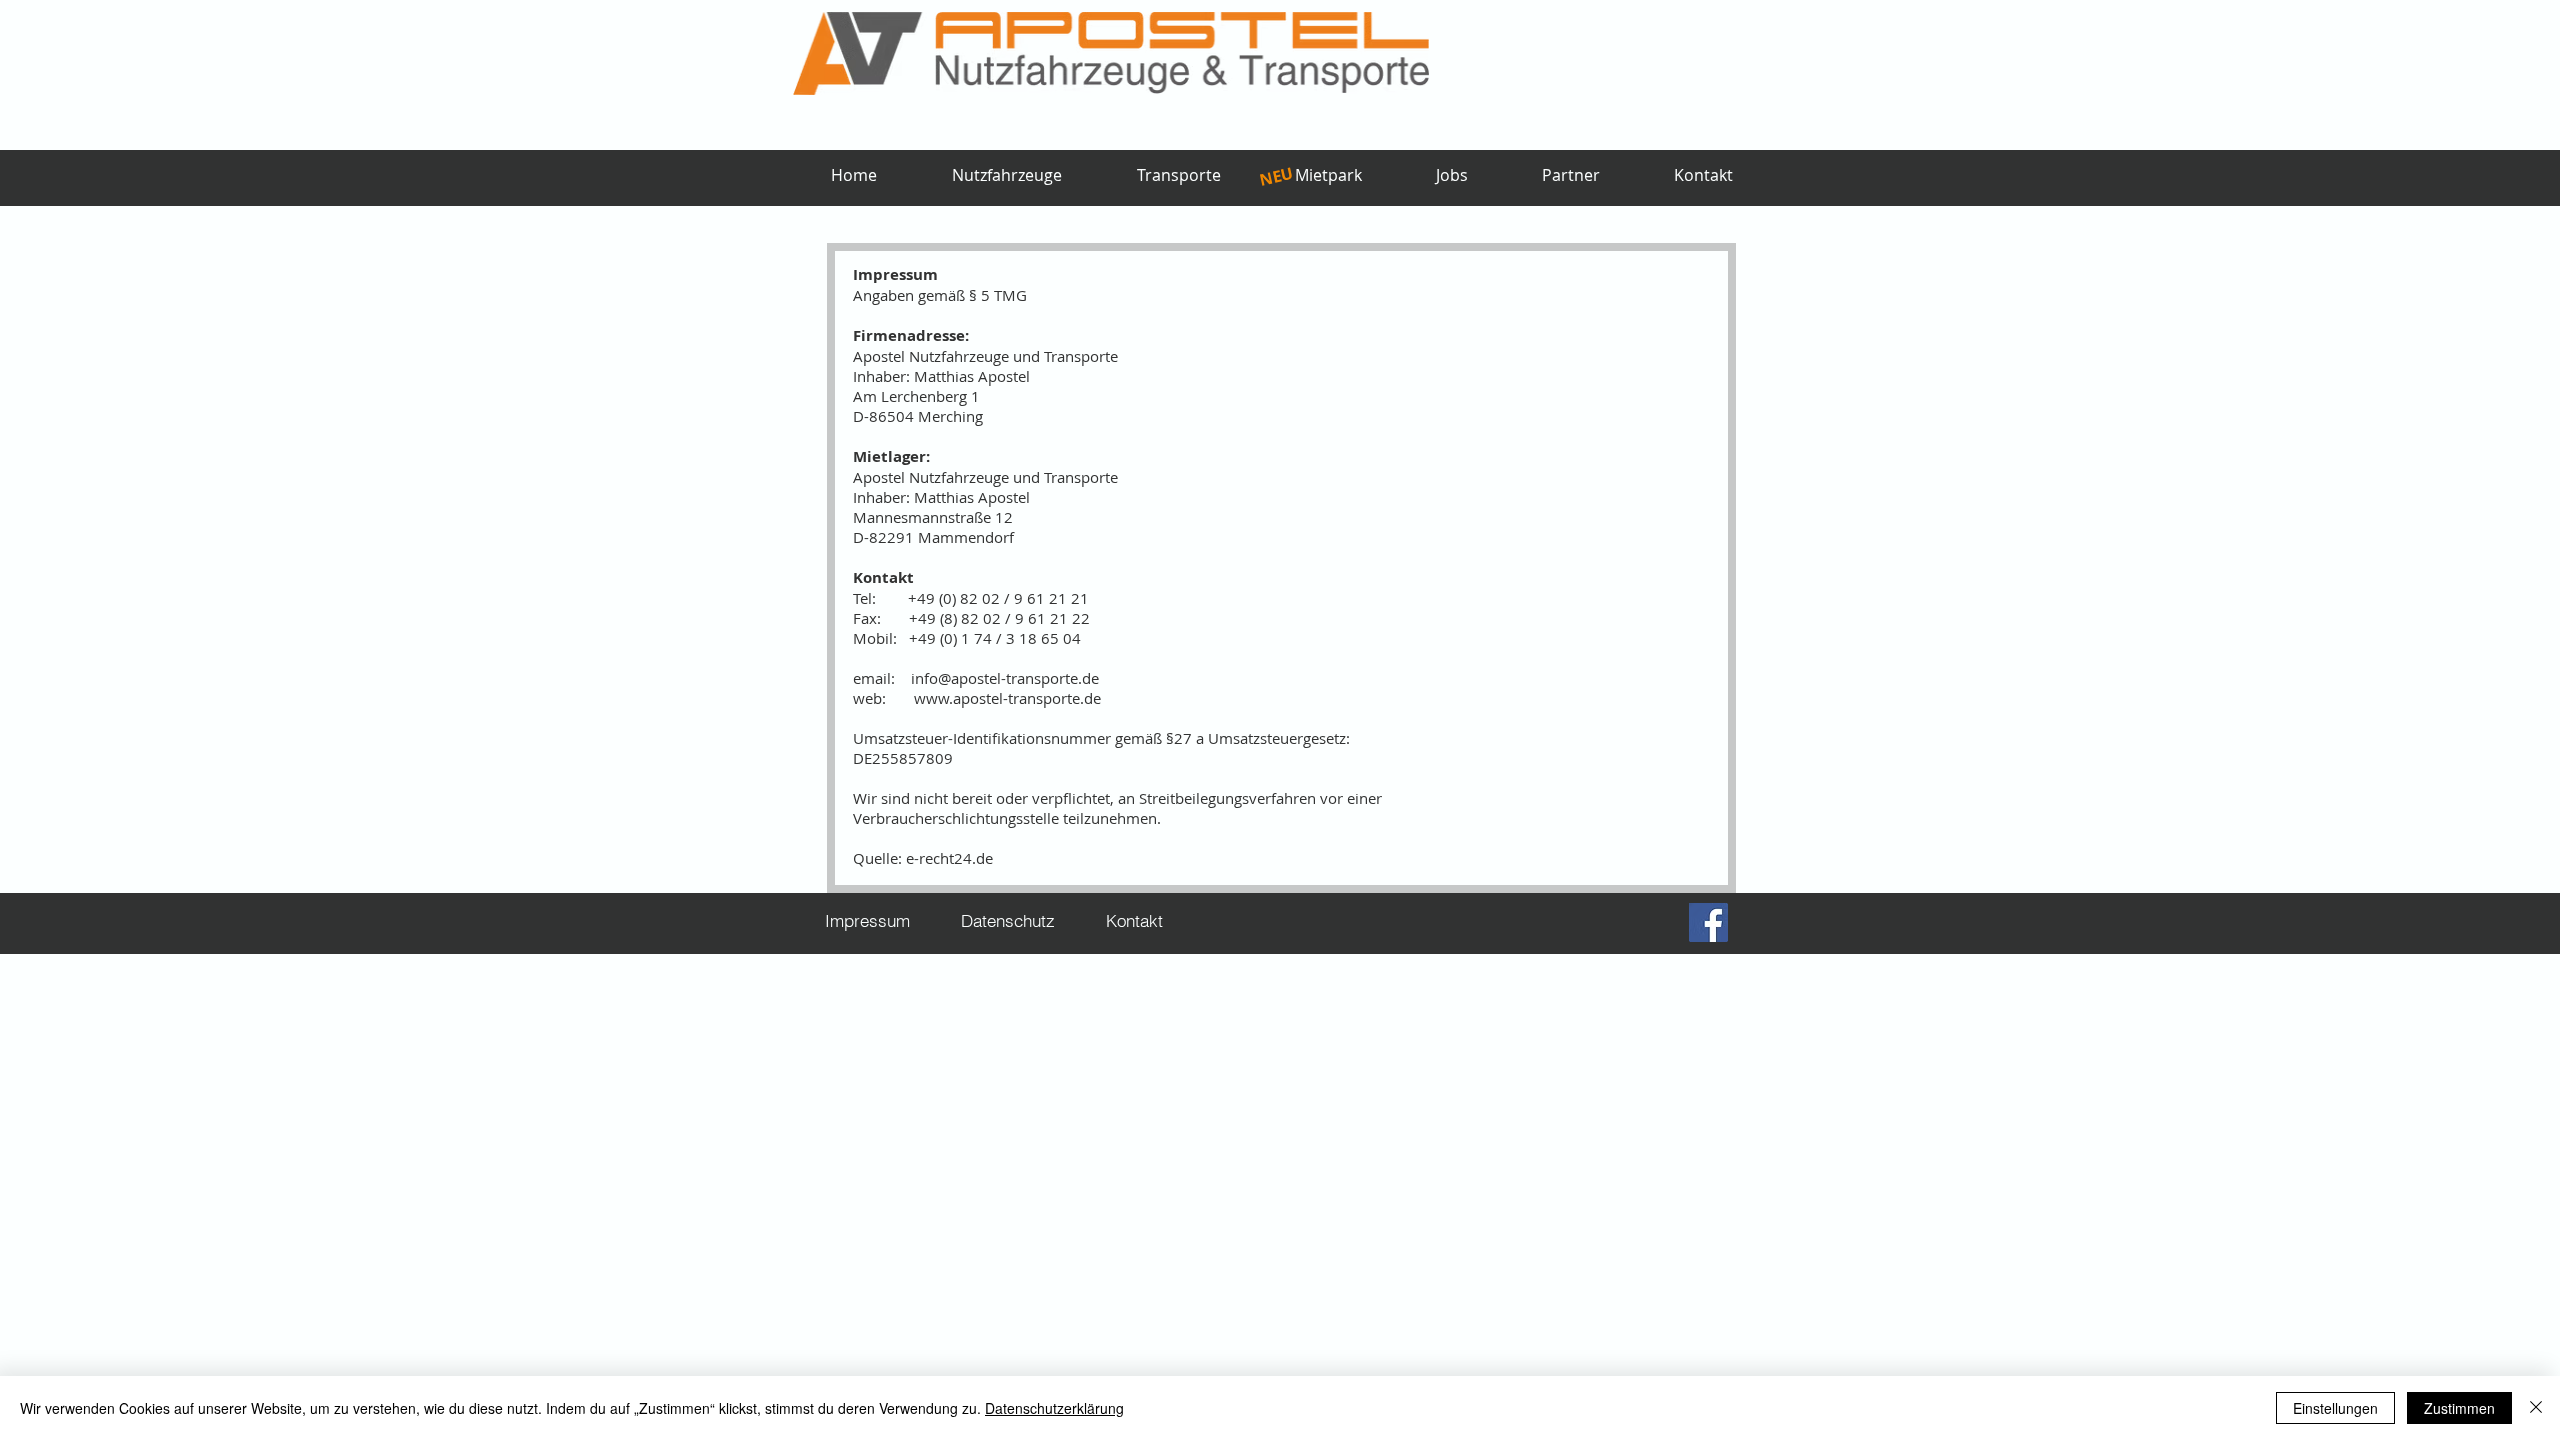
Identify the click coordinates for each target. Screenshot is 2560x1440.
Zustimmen (2459, 1408)
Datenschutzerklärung (1054, 1408)
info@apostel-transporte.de (1005, 678)
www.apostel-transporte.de (1007, 698)
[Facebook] (1708, 922)
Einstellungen (2335, 1408)
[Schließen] (2536, 1408)
